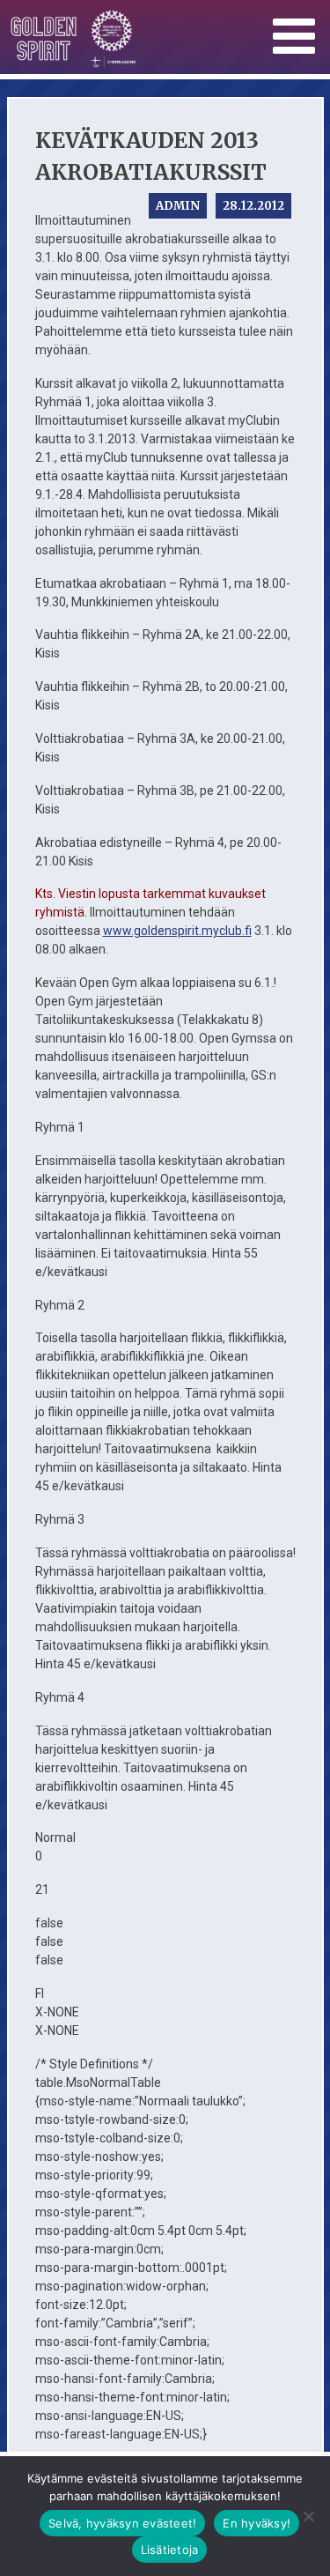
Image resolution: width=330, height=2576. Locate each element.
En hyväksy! (257, 2523)
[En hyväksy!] (308, 2516)
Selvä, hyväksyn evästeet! (122, 2523)
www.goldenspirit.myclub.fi (177, 931)
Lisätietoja (170, 2550)
